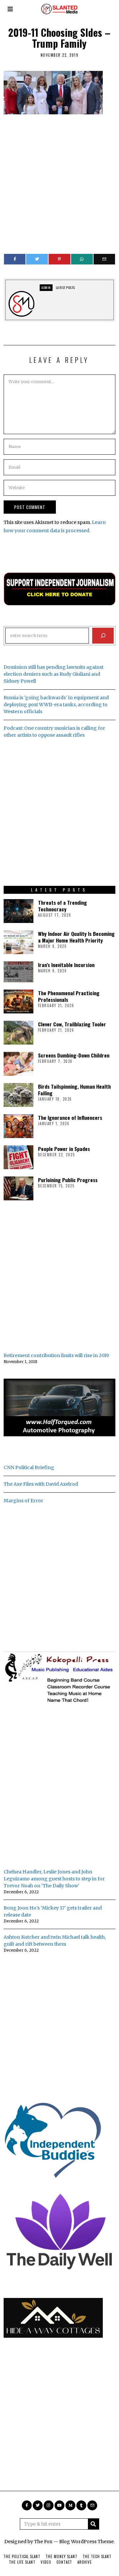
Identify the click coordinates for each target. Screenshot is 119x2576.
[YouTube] (59, 2505)
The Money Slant (61, 2556)
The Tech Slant (97, 2556)
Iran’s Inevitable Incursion (66, 965)
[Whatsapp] (82, 259)
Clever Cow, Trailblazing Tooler (72, 1024)
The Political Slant (22, 2556)
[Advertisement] (59, 181)
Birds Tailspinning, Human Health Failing (74, 1090)
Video (46, 2562)
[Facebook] (15, 259)
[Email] (104, 259)
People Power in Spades (64, 1149)
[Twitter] (37, 259)
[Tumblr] (81, 2505)
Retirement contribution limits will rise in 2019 (56, 1355)
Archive (85, 2562)
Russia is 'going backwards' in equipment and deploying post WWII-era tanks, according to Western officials (56, 705)
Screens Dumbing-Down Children (74, 1055)
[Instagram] (49, 2505)
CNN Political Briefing (29, 1467)
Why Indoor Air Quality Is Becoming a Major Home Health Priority (76, 937)
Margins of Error (23, 1501)
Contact (64, 2562)
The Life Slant (22, 2562)
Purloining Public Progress (68, 1180)
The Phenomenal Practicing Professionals (69, 996)
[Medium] (70, 2505)
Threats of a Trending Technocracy (62, 906)
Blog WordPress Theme (86, 2542)
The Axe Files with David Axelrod (41, 1484)
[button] (94, 2524)
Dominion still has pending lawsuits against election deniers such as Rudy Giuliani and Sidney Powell (54, 674)
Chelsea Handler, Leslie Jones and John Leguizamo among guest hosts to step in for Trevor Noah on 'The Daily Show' (54, 1879)
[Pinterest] (59, 259)
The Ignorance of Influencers (70, 1117)
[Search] (103, 636)
